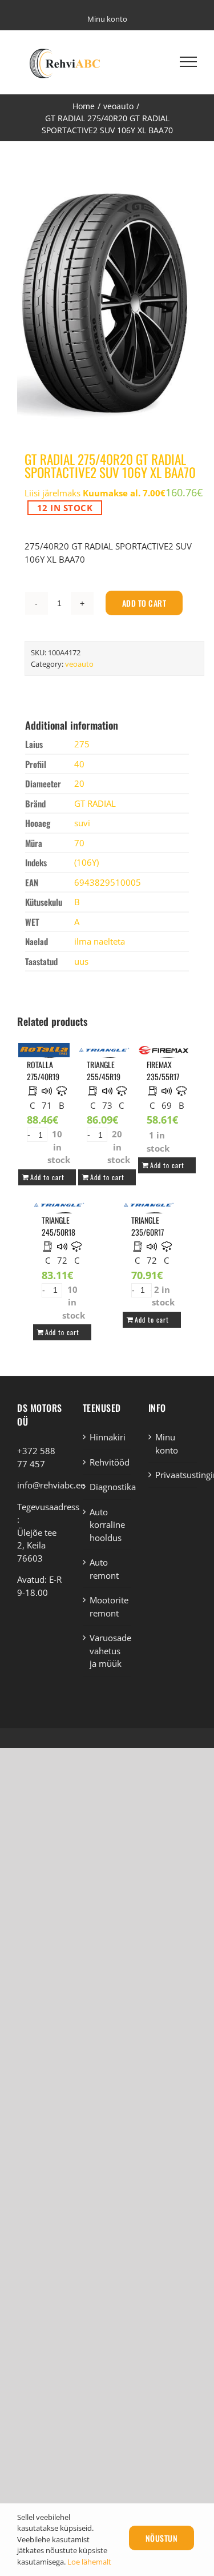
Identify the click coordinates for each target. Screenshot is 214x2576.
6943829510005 (108, 882)
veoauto (79, 664)
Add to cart (144, 603)
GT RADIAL (95, 803)
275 (82, 744)
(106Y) (86, 862)
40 (79, 764)
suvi (82, 823)
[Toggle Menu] (188, 62)
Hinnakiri (108, 1437)
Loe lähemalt (89, 2562)
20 (79, 783)
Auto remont (104, 1569)
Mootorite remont (108, 1606)
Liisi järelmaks (95, 493)
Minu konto (167, 1444)
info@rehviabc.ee (51, 1485)
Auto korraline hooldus (107, 1525)
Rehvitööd (108, 1462)
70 (79, 843)
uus (81, 961)
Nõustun (162, 2538)
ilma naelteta (100, 941)
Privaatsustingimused (173, 1475)
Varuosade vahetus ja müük (108, 1651)
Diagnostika (108, 1487)
